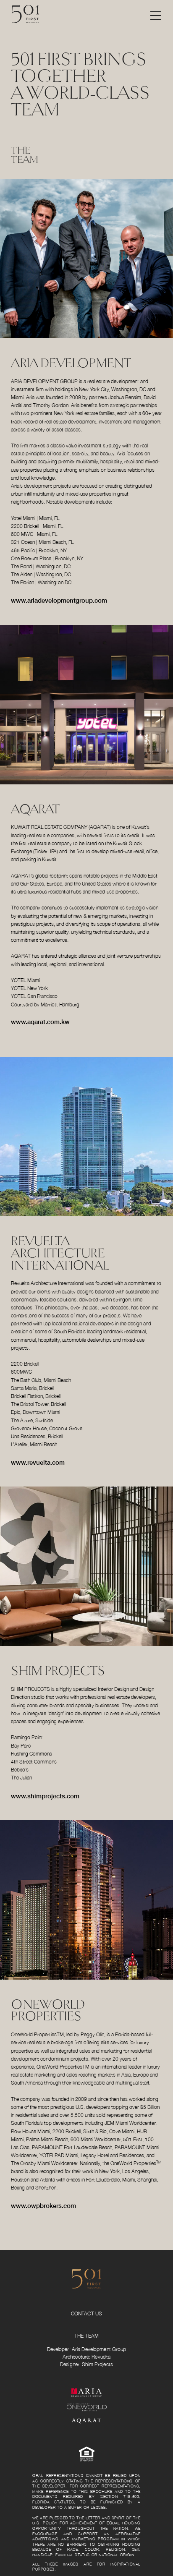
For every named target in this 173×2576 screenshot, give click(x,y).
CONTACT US (86, 2314)
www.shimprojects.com (45, 1796)
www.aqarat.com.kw (40, 1022)
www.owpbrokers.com (43, 2205)
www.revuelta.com (38, 1462)
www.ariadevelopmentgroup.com (59, 600)
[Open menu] (156, 14)
